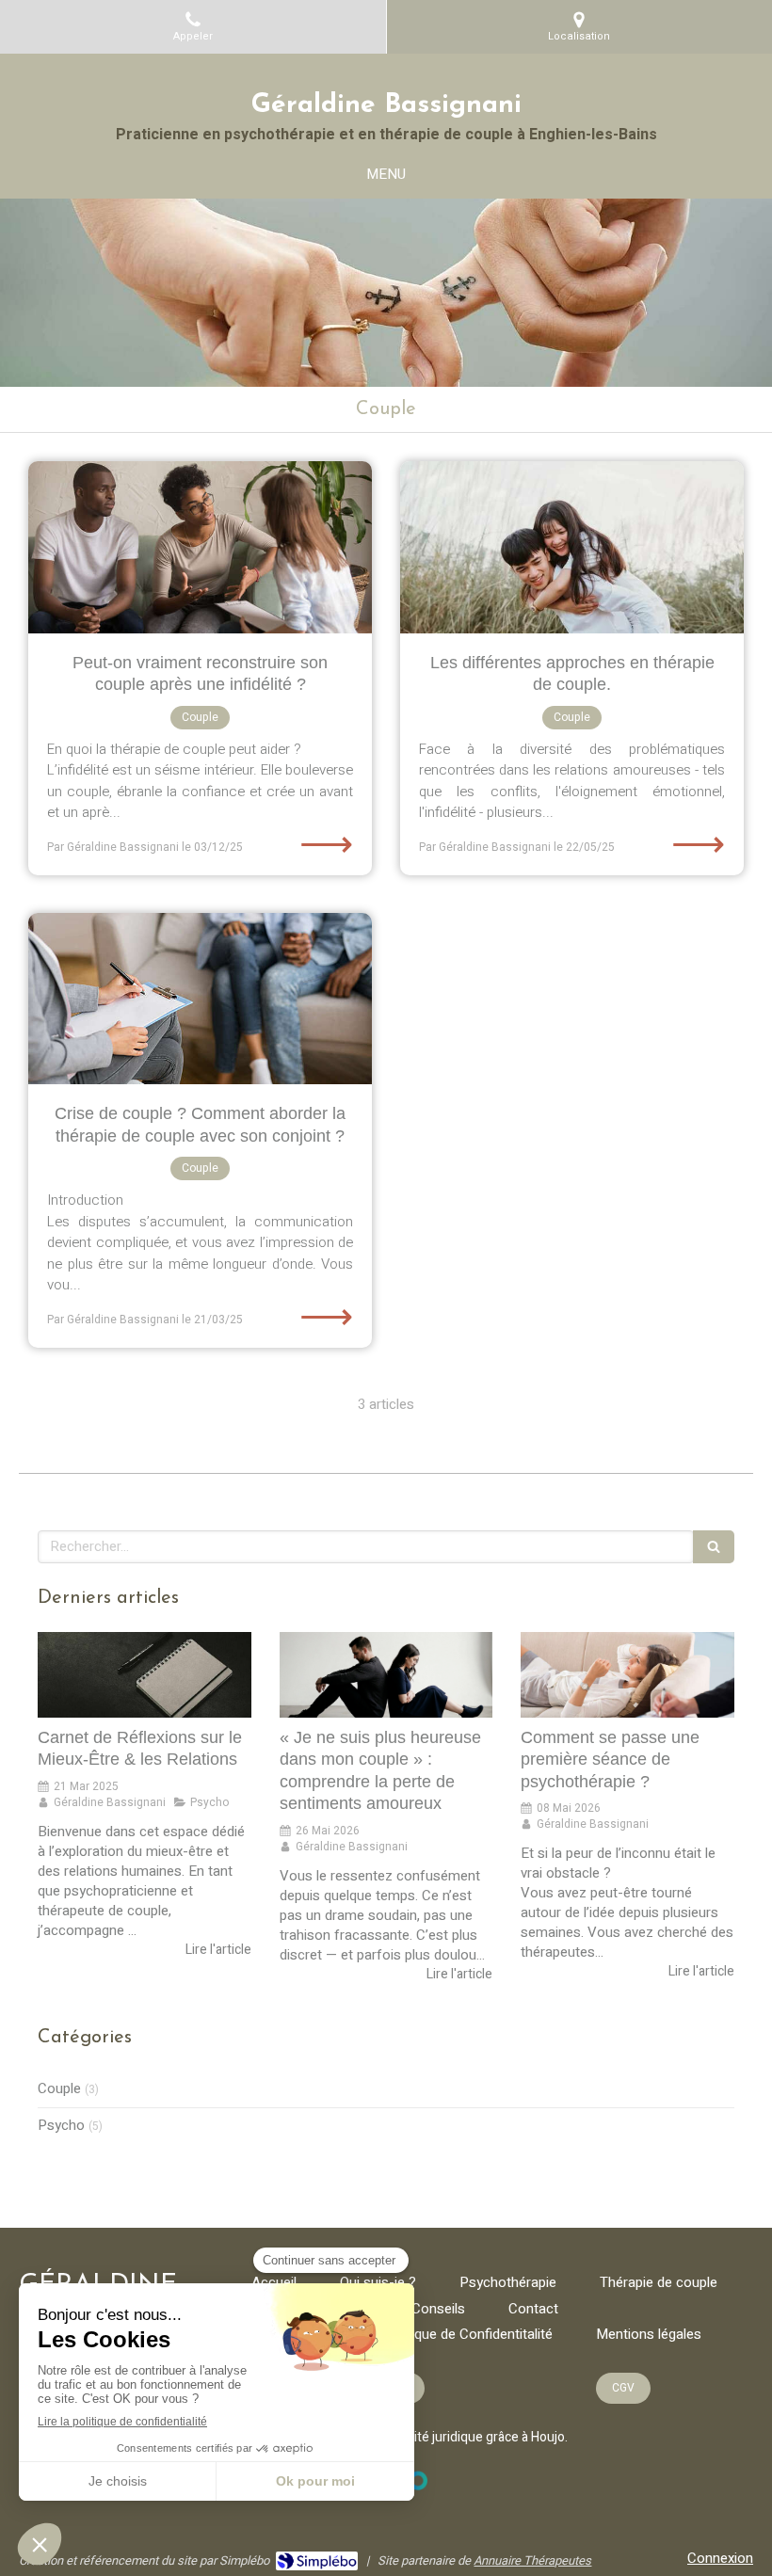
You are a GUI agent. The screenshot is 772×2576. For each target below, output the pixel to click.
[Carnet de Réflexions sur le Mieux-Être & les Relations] (145, 1675)
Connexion (720, 2558)
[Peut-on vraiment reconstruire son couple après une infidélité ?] (200, 547)
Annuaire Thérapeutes (532, 2560)
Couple (59, 2089)
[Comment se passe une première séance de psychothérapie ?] (627, 1675)
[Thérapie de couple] (200, 999)
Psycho (61, 2126)
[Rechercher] (714, 1547)
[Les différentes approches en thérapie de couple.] (572, 547)
